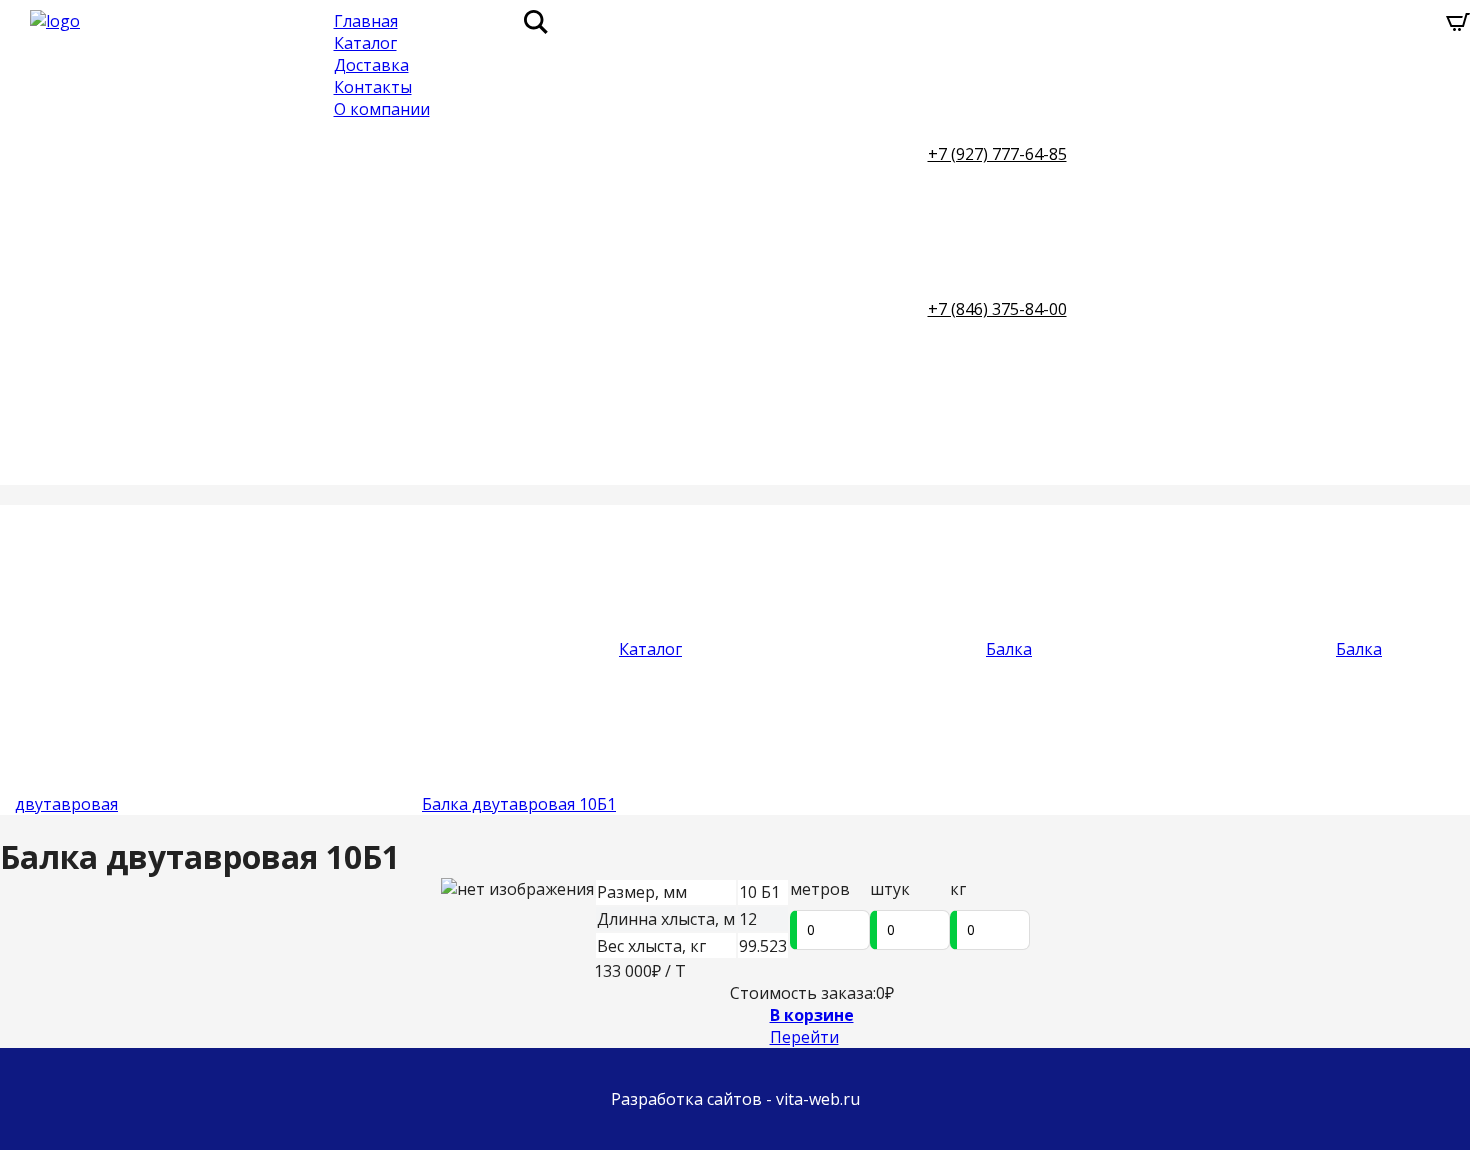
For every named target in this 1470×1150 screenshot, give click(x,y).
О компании (382, 109)
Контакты (373, 87)
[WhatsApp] (1217, 154)
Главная (366, 21)
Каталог (365, 43)
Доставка (371, 65)
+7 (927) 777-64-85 (997, 154)
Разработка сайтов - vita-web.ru (735, 1099)
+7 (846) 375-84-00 (997, 309)
